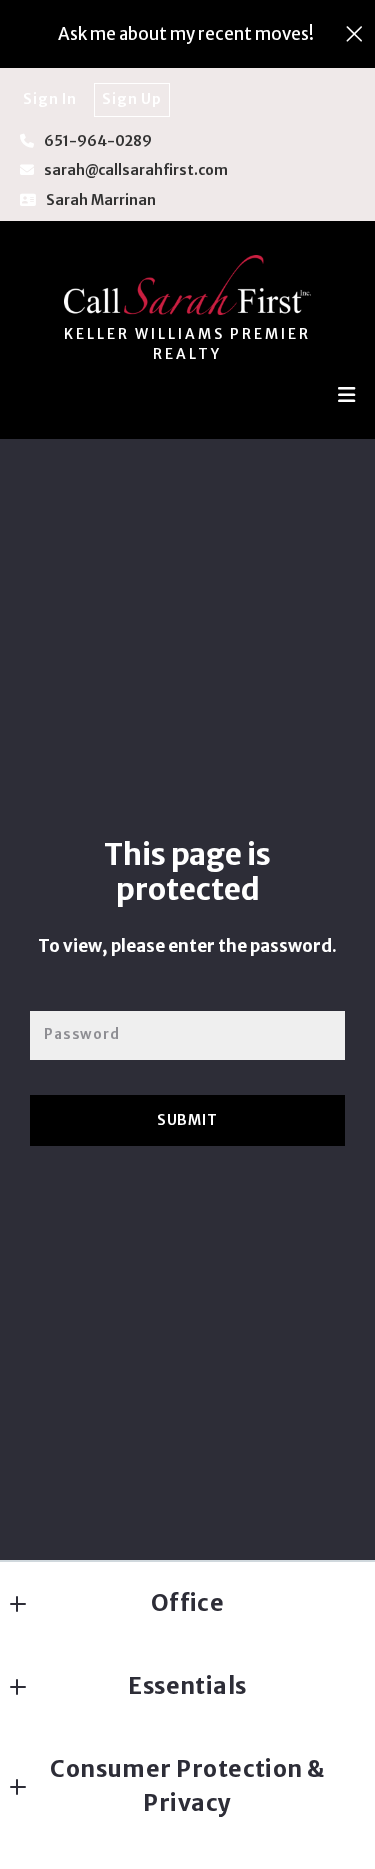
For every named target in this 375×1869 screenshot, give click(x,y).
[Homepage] (188, 285)
